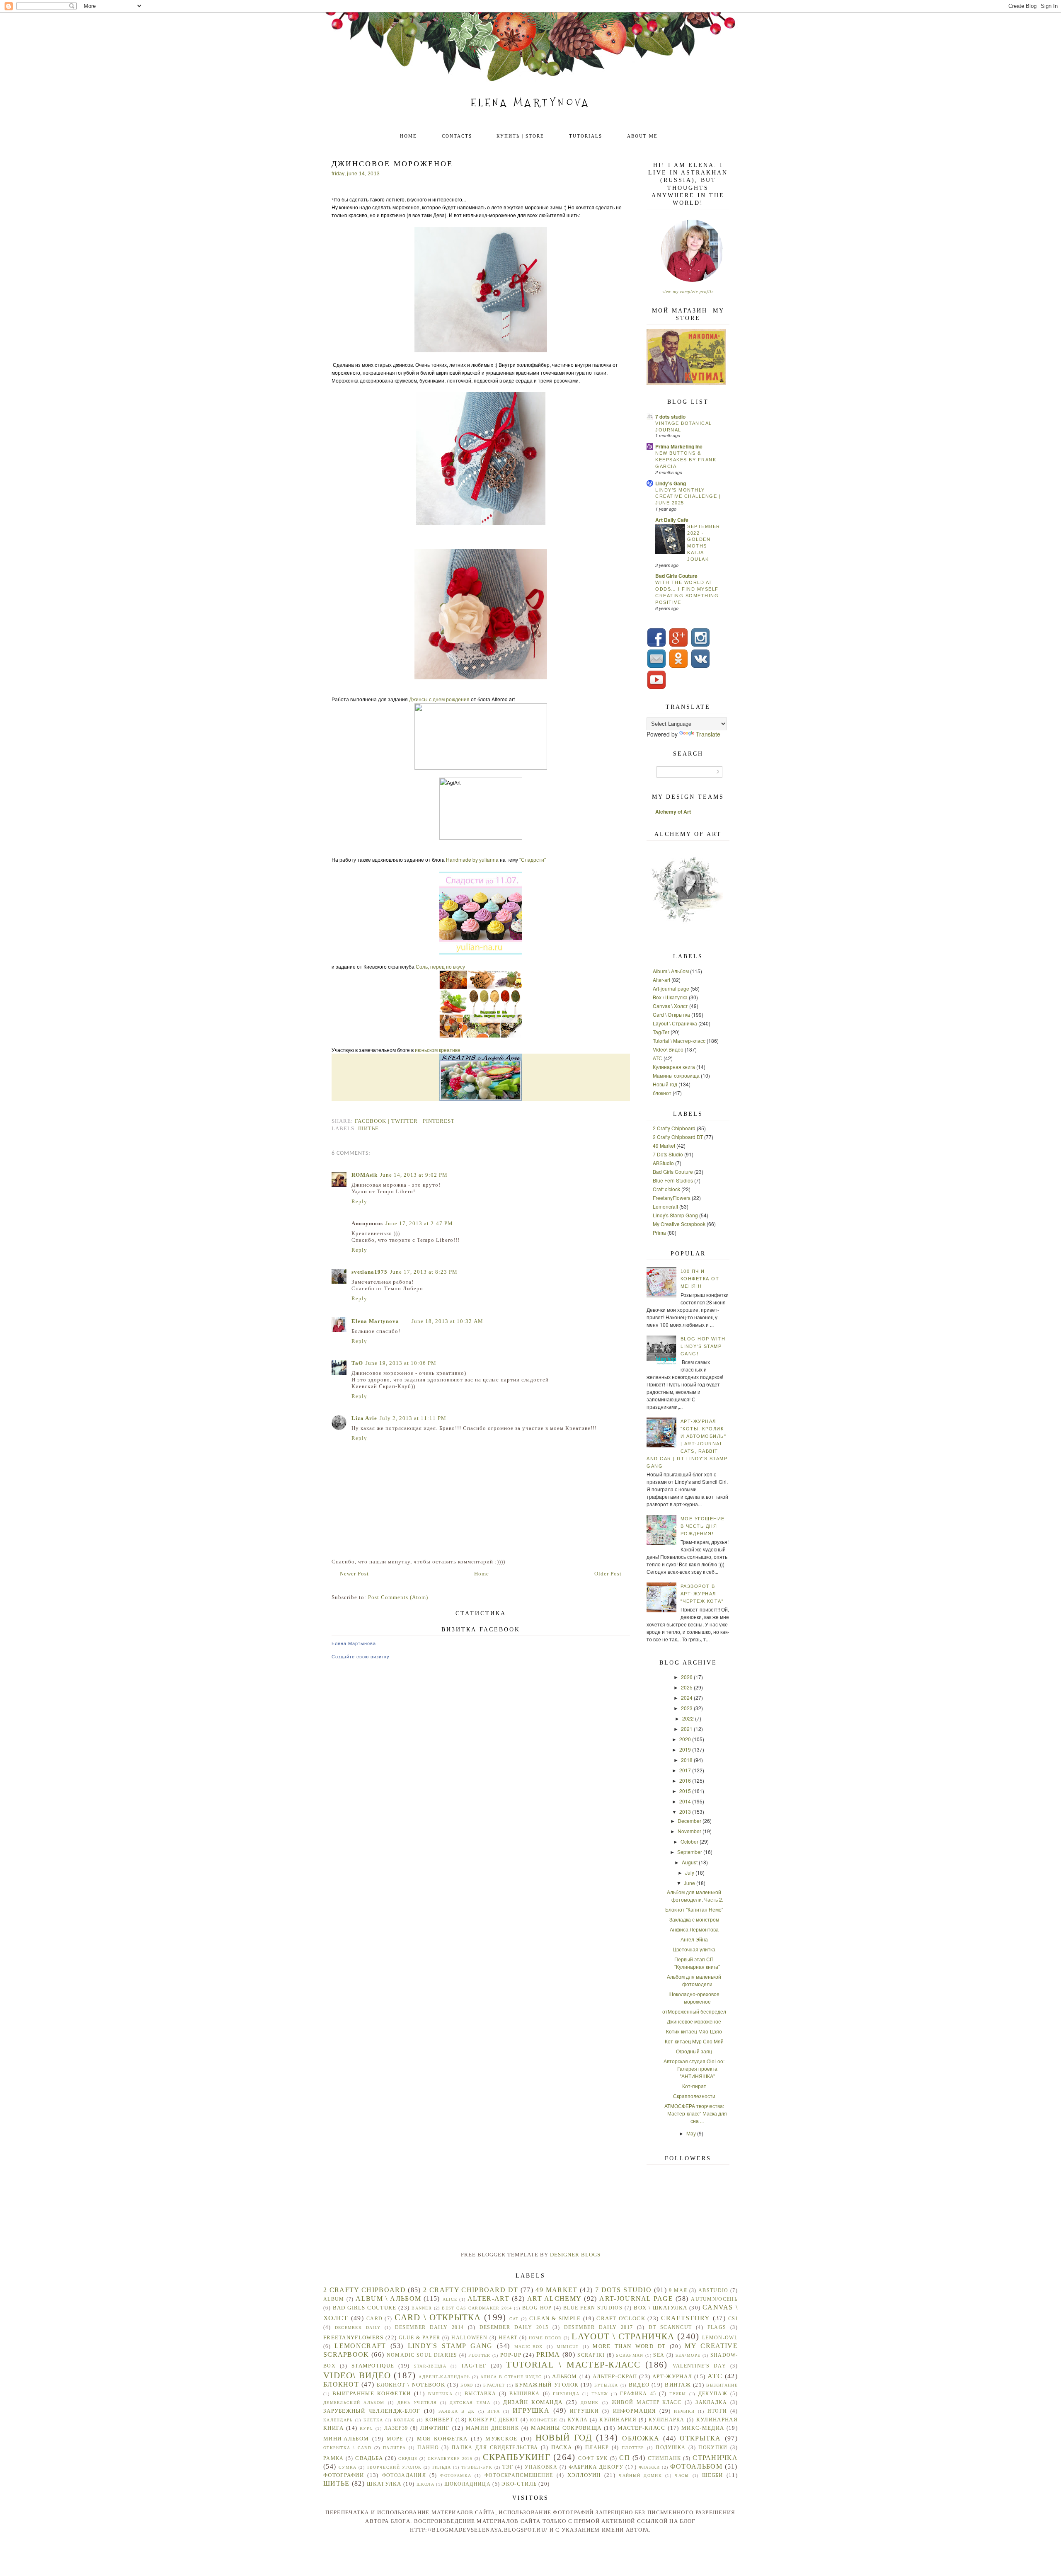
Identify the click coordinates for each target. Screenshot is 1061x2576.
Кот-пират (694, 2086)
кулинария (618, 2420)
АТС (658, 1058)
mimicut (568, 2347)
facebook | (373, 1121)
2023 (687, 1708)
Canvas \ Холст (670, 1006)
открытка (700, 2438)
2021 (687, 1729)
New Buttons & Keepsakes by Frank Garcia (686, 460)
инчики (684, 2411)
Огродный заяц (694, 2051)
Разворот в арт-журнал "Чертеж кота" (702, 1594)
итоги (717, 2411)
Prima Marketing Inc (679, 446)
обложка (641, 2438)
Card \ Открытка (671, 1014)
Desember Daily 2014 (430, 2328)
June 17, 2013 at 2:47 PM (419, 1223)
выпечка (440, 2394)
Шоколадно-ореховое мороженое (694, 1998)
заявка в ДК (457, 2411)
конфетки (544, 2420)
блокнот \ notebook (411, 2385)
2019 (685, 1749)
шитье (368, 1128)
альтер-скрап (615, 2376)
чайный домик (640, 2475)
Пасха (562, 2447)
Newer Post (354, 1574)
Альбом (565, 2376)
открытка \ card (347, 2448)
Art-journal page (671, 988)
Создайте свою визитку (361, 1657)
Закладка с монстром (694, 1919)
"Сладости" (533, 859)
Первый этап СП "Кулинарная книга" (697, 1963)
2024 (687, 1698)
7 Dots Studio (668, 1154)
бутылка (606, 2385)
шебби (713, 2475)
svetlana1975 (369, 1272)
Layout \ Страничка (675, 1023)
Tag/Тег (661, 1032)
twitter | (407, 1121)
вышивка (524, 2394)
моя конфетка (442, 2439)
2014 (685, 1801)
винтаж (678, 2385)
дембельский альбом (354, 2403)
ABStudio (663, 1163)
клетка (373, 2420)
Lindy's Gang (671, 483)
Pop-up (511, 2355)
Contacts (457, 136)
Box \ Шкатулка (670, 997)
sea (659, 2355)
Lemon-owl (720, 2338)
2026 (687, 1677)
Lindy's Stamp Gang (675, 1215)
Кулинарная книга (674, 1067)
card (374, 2319)
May (691, 2133)
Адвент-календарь (444, 2377)
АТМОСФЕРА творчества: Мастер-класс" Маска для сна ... (696, 2113)
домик (590, 2403)
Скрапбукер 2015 (450, 2458)
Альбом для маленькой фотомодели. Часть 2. (695, 1896)
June (689, 1883)
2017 (685, 1770)
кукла (578, 2420)
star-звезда (430, 2366)
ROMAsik (365, 1175)
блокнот (662, 1093)
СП (625, 2458)
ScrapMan (630, 2355)
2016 (685, 1780)
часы (682, 2475)
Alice (450, 2299)
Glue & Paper (419, 2338)
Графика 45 (638, 2394)
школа (426, 2484)
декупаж (713, 2394)
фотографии (344, 2475)
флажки (649, 2467)
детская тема (470, 2403)
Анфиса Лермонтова (694, 1929)
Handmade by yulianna (472, 859)
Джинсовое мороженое (694, 2021)
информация (635, 2411)
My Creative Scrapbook (679, 1224)
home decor (545, 2338)
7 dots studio (670, 417)
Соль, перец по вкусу (440, 966)
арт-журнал (672, 2376)
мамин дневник (492, 2428)
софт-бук (593, 2458)
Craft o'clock (666, 1189)
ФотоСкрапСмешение (519, 2475)
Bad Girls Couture (676, 576)
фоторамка (456, 2475)
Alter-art (661, 980)
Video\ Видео (668, 1049)
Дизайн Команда (533, 2402)
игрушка (531, 2410)
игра (494, 2411)
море (395, 2439)
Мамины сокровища (676, 1075)
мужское (501, 2439)
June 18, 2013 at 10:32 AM (447, 1321)
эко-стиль (519, 2484)
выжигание (722, 2385)
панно (428, 2448)
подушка (671, 2448)
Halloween (469, 2338)
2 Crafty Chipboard (674, 1128)
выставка (480, 2394)
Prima (659, 1232)
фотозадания (404, 2475)
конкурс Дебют (494, 2420)
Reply (359, 1201)
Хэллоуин (584, 2475)
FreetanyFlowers (672, 1198)
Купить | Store (520, 136)
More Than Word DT (629, 2346)
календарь (338, 2420)
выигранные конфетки (372, 2393)
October (689, 1841)
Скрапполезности (694, 2096)
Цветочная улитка (694, 1949)
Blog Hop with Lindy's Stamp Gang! (703, 1346)
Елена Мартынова (354, 1643)
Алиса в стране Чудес (511, 2377)
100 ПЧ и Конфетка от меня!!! (700, 1279)
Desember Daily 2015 (514, 2328)
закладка (711, 2403)
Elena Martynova (531, 103)
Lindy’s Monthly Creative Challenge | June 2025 (688, 497)
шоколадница (468, 2484)
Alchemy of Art (673, 812)
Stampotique (373, 2366)
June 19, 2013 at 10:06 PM (401, 1363)
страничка (715, 2458)
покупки (713, 2448)
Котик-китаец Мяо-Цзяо (694, 2031)
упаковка (541, 2467)
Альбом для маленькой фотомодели (694, 1980)
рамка (334, 2458)
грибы (678, 2394)
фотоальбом (696, 2466)
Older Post (608, 1574)
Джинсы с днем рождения (439, 699)
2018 (687, 1760)
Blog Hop (537, 2308)
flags (717, 2328)
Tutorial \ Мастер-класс (679, 1041)
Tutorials (586, 136)
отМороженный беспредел (694, 2011)
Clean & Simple (555, 2318)
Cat (514, 2319)
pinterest (439, 1121)
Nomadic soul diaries (422, 2355)
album (334, 2299)
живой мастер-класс (647, 2403)
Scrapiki (591, 2355)
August (690, 1862)
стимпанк (664, 2458)
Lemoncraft (665, 1206)
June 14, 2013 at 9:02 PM (414, 1175)
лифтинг (435, 2428)
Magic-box (529, 2347)
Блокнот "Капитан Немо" (694, 1909)
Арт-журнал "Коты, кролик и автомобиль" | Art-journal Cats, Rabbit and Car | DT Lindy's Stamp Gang (687, 1444)
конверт (439, 2420)
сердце (408, 2458)
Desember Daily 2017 (599, 2328)
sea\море (688, 2355)
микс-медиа (703, 2428)
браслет (494, 2385)
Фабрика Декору (596, 2467)
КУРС (366, 2428)
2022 (688, 1718)
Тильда (442, 2467)
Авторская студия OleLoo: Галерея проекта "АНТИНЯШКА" (694, 2068)
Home (408, 136)
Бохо (467, 2385)
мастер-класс (642, 2428)
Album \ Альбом (671, 971)
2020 (685, 1739)
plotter (479, 2355)
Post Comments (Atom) (398, 1597)
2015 (685, 1791)
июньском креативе (438, 1050)
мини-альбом (346, 2439)
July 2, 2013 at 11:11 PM (413, 1418)
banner (422, 2308)
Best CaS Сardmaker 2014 (477, 2308)
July (690, 1872)
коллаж (404, 2420)
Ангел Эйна (694, 1939)
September (690, 1852)
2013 (685, 1811)
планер (597, 2448)
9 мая (678, 2291)
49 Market (664, 1145)
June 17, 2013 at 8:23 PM (424, 1272)
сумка (348, 2467)
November (689, 1831)
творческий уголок (394, 2467)
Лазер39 (396, 2428)
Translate (708, 734)
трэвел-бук (477, 2467)
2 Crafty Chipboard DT (678, 1137)
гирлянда (566, 2394)
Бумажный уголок (547, 2385)
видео (639, 2385)
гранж (600, 2394)
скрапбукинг (517, 2457)
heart (508, 2338)
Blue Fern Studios (673, 1180)
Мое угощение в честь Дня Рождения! (703, 1526)
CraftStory (686, 2318)
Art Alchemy (554, 2299)
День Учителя (417, 2403)
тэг (508, 2467)
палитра (394, 2448)
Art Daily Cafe (672, 520)
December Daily (358, 2328)
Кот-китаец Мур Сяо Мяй (694, 2041)
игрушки (584, 2411)
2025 (687, 1687)
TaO (357, 1363)
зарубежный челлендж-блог (372, 2411)
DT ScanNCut (670, 2328)
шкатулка (384, 2484)
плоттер (633, 2448)
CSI (733, 2319)
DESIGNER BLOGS (575, 2255)
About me (642, 136)
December (689, 1821)
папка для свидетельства (495, 2448)
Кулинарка (667, 2420)
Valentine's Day (699, 2366)
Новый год (665, 1084)
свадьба (369, 2458)
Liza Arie (364, 1418)
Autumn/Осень (714, 2299)
